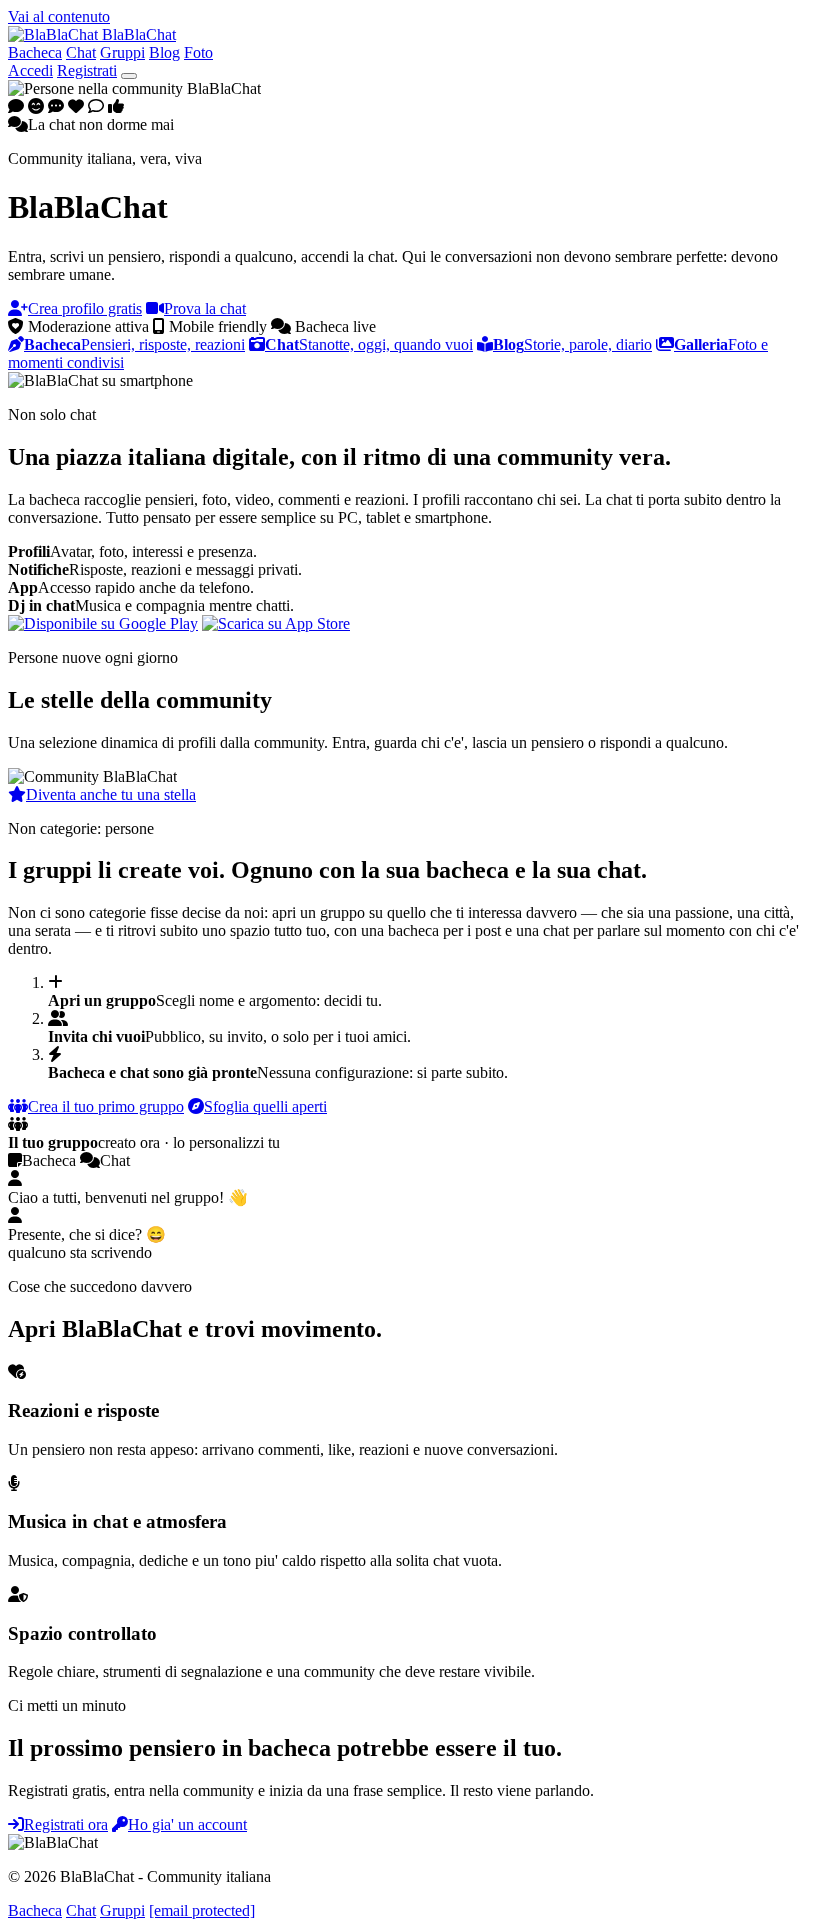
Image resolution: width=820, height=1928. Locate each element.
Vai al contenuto (59, 16)
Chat (81, 52)
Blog (164, 52)
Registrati (87, 70)
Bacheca (35, 52)
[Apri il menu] (129, 76)
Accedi (30, 70)
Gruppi (122, 52)
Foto (198, 52)
